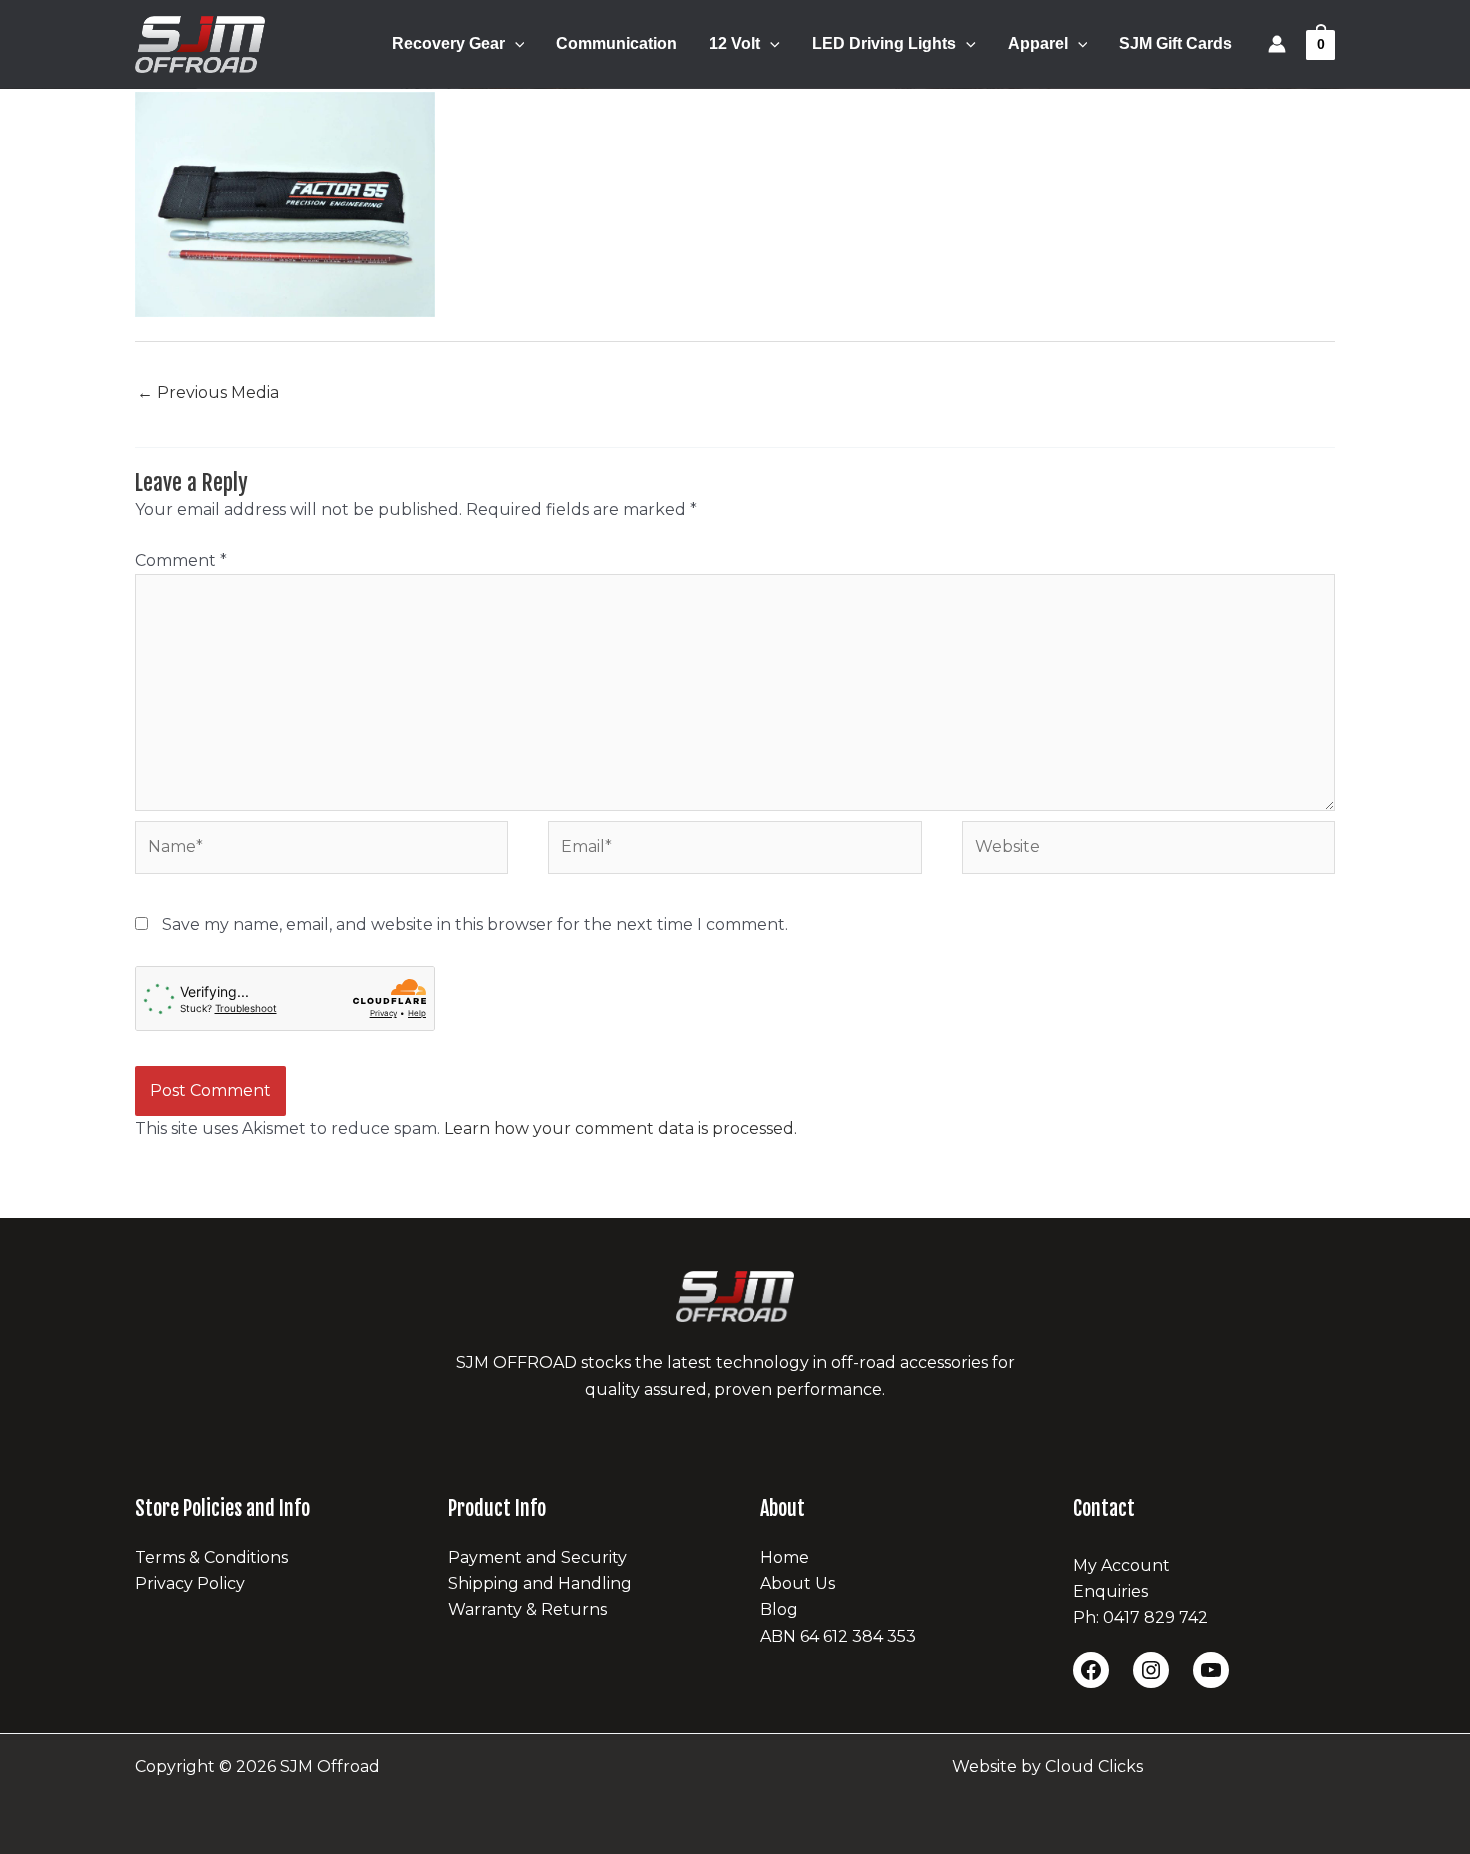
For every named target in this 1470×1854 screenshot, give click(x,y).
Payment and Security (537, 1557)
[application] (515, 44)
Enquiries (1110, 1591)
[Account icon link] (1277, 44)
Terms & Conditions (211, 1557)
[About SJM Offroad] (735, 1296)
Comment (181, 560)
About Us (797, 1583)
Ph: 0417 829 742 (1140, 1617)
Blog (779, 1609)
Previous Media (208, 392)
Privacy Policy (190, 1583)
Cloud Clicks (1094, 1766)
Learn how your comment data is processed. (620, 1128)
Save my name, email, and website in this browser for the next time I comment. (475, 924)
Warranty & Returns (527, 1609)
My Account (1121, 1565)
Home (784, 1557)
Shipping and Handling (540, 1583)
